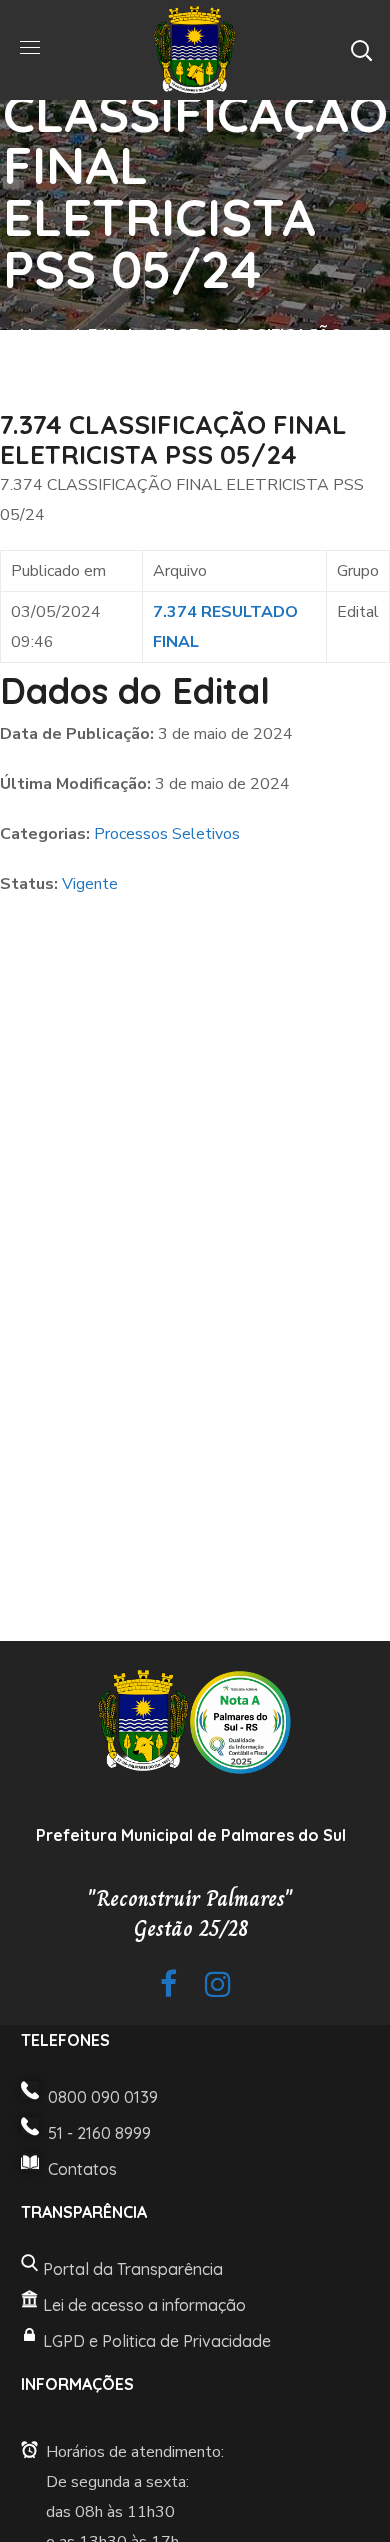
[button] (361, 50)
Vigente (90, 884)
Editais (114, 335)
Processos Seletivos (167, 834)
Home (42, 335)
